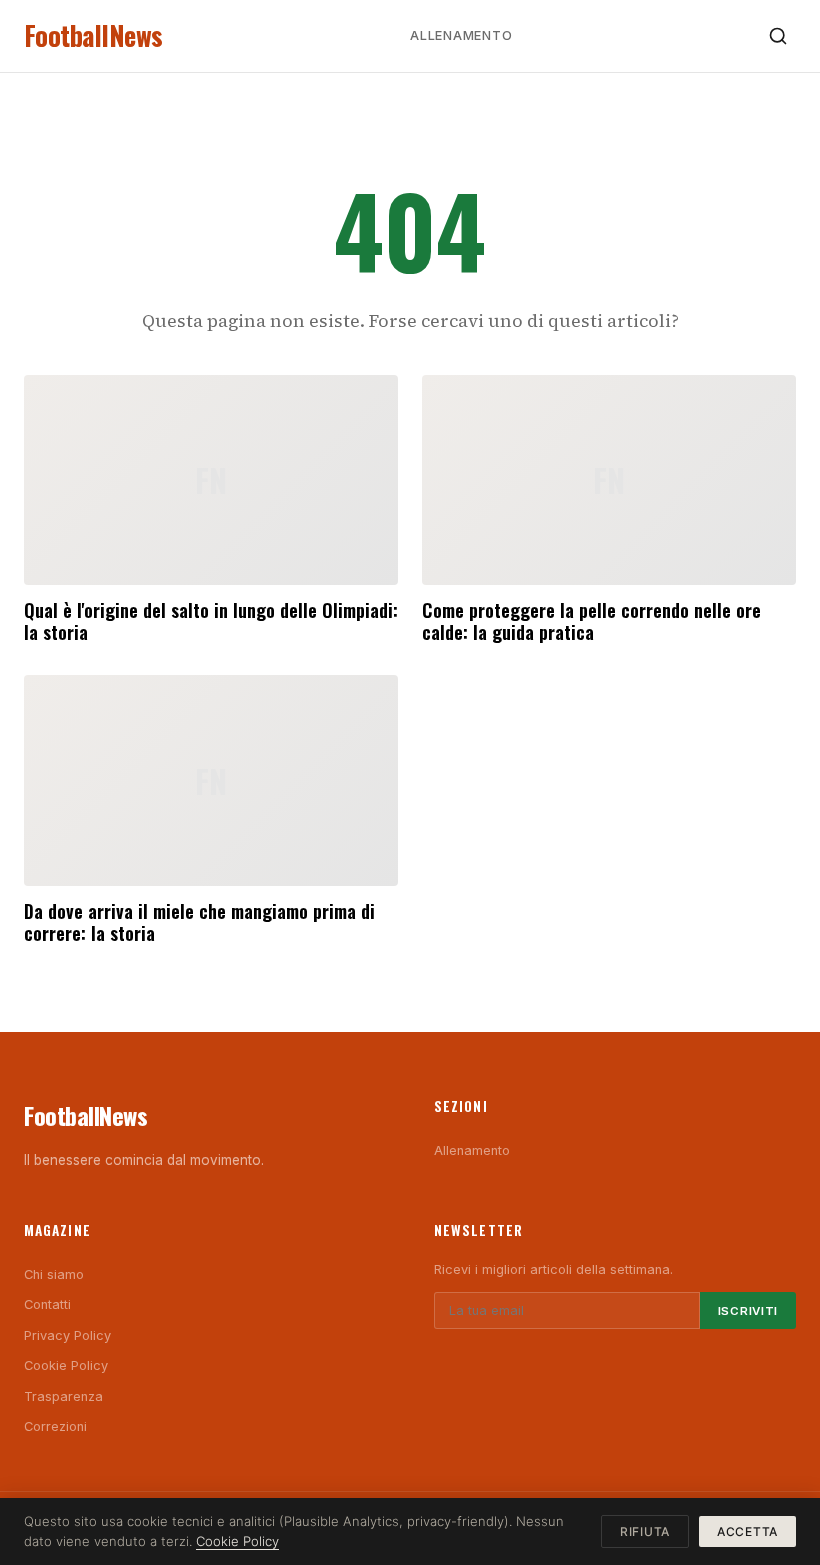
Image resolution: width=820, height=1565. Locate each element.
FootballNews (93, 35)
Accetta (747, 1531)
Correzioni (55, 1426)
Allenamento (461, 35)
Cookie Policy (66, 1365)
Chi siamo (54, 1274)
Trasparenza (63, 1396)
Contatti (47, 1304)
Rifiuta (645, 1531)
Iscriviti (748, 1311)
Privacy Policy (67, 1335)
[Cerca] (778, 36)
